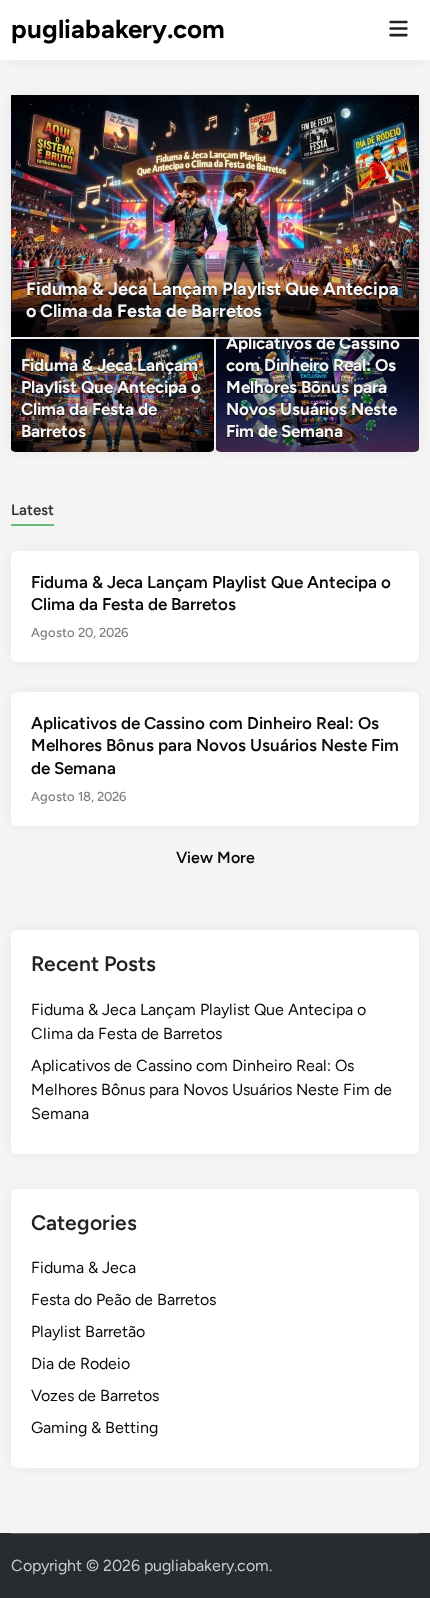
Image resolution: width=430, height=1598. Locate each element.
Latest (32, 510)
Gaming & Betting (94, 1427)
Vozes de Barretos (95, 1395)
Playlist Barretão (88, 1331)
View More (215, 857)
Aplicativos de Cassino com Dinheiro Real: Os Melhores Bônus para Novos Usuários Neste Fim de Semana (215, 745)
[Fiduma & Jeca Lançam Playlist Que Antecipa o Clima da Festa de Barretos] (215, 216)
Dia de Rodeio (80, 1363)
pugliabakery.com (118, 29)
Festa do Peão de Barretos (123, 1299)
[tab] (32, 508)
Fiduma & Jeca (83, 1267)
